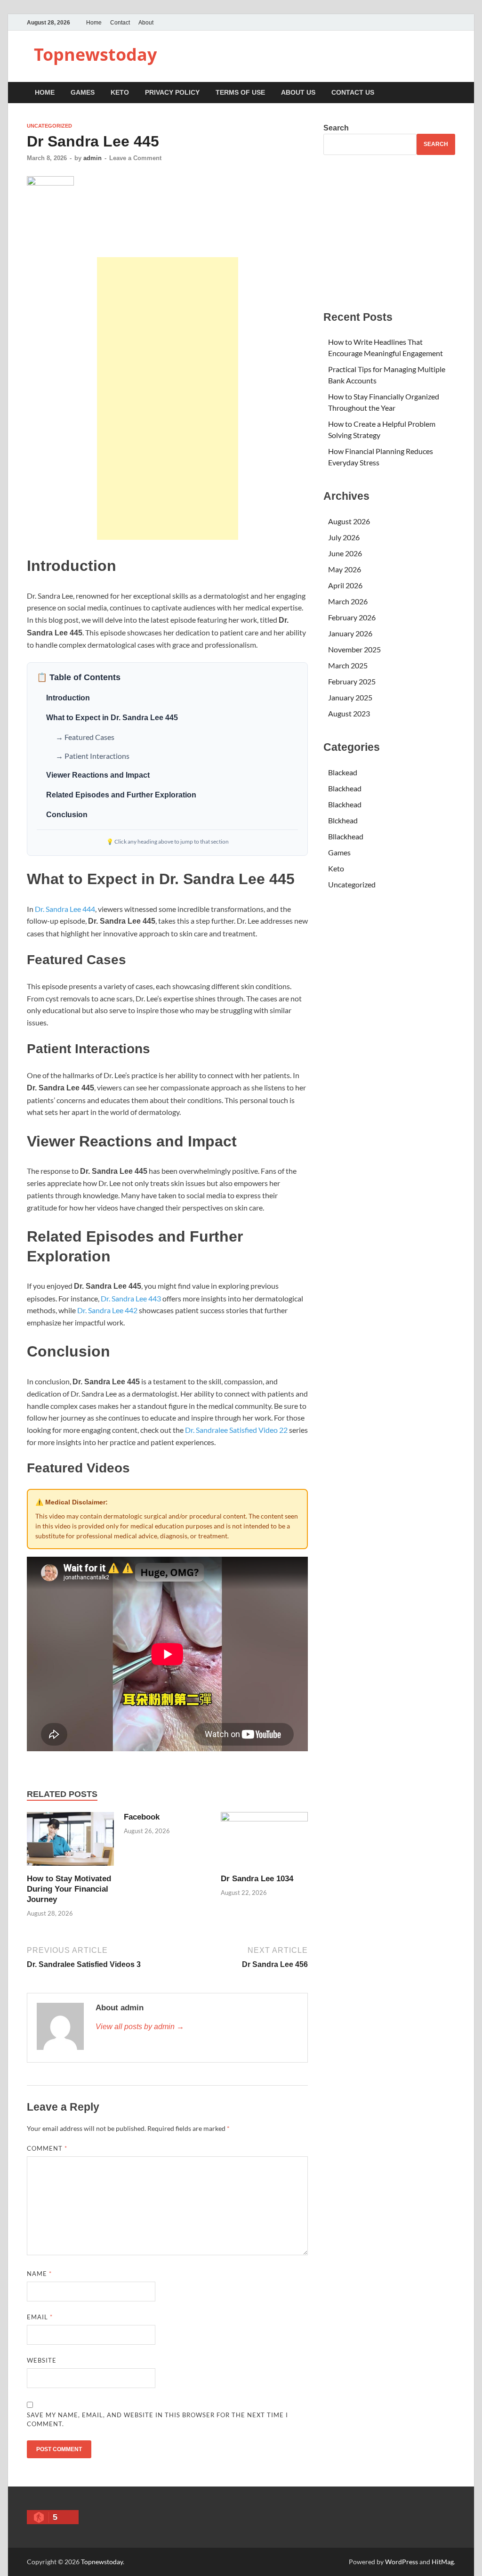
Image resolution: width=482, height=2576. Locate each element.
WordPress (402, 2562)
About (146, 23)
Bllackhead (346, 836)
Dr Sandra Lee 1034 (257, 1879)
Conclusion (67, 815)
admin (92, 158)
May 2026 (345, 569)
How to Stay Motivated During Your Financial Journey (69, 1889)
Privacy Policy (172, 92)
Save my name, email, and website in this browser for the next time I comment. (157, 2420)
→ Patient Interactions (92, 756)
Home (94, 23)
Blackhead (345, 788)
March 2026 (348, 601)
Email (40, 2317)
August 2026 (349, 521)
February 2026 (352, 617)
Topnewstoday (95, 54)
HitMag (443, 2562)
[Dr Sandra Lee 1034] (264, 1842)
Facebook (142, 1817)
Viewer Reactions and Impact (98, 775)
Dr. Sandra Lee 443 (131, 1298)
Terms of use (240, 92)
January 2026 (350, 633)
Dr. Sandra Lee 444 (65, 909)
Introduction (68, 698)
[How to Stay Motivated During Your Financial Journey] (70, 1842)
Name (39, 2274)
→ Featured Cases (85, 737)
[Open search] (450, 93)
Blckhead (343, 820)
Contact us (353, 92)
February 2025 (352, 681)
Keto (120, 92)
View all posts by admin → (140, 2027)
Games (83, 92)
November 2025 (354, 649)
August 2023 (349, 713)
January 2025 (350, 697)
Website (42, 2360)
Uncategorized (49, 126)
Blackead (343, 772)
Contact (120, 23)
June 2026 (345, 553)
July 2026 (344, 537)
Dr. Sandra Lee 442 (107, 1310)
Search (336, 128)
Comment (47, 2148)
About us (298, 92)
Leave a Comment (135, 158)
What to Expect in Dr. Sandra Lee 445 (112, 718)
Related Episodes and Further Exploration (121, 795)
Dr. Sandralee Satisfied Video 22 (236, 1430)
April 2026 (345, 585)
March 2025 (348, 665)
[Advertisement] (168, 398)
